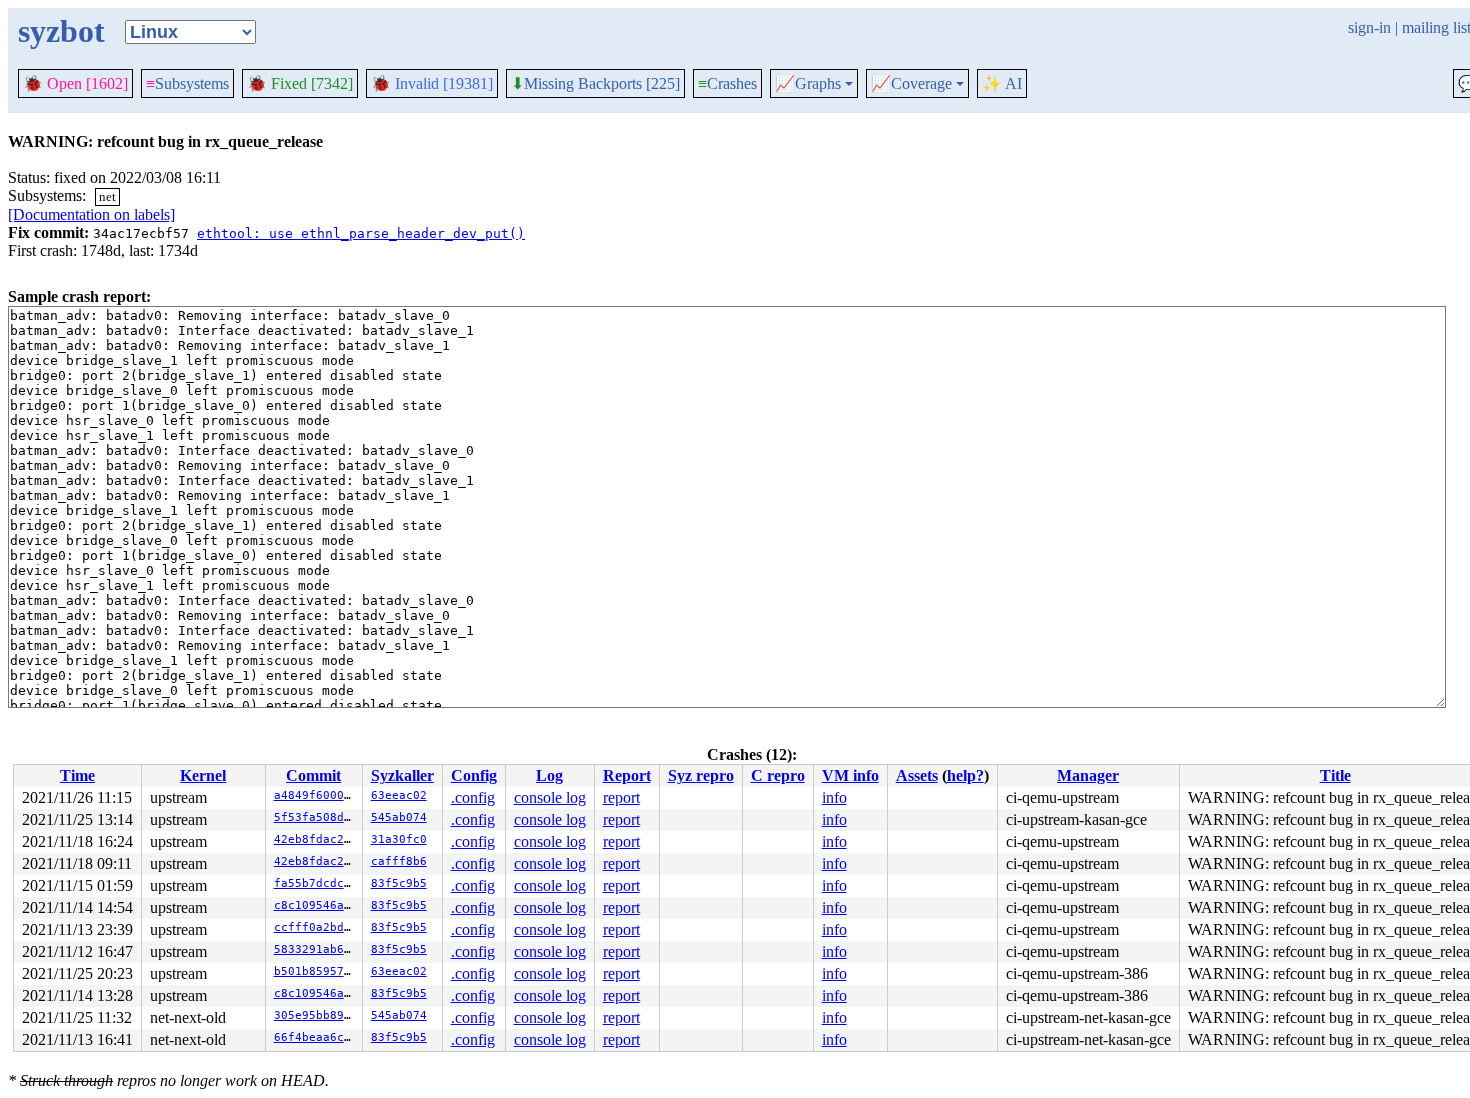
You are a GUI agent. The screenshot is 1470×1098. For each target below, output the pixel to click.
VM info (850, 775)
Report (627, 775)
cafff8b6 (399, 861)
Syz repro (701, 775)
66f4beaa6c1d (316, 1037)
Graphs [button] (808, 84)
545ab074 (399, 817)
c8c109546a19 (316, 905)
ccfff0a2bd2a (316, 927)
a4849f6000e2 (316, 795)
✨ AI (1002, 83)
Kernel (203, 775)
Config (474, 775)
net (107, 196)
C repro (778, 775)
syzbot (61, 31)
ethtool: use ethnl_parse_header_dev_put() (361, 233)
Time (77, 775)
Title (1335, 775)
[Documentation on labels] (91, 214)
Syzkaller (402, 775)
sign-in (1369, 27)
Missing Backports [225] (595, 84)
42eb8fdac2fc (316, 839)
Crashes (727, 83)
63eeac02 (399, 795)
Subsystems (187, 83)
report (621, 797)
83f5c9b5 (399, 883)
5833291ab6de (316, 949)
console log (550, 797)
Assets (917, 775)
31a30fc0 (399, 839)
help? (965, 775)
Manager (1088, 775)
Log (549, 775)
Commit (313, 775)
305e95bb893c (316, 1015)
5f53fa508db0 (316, 817)
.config (473, 797)
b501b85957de (316, 971)
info (834, 797)
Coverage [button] (911, 84)
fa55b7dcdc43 (316, 883)
